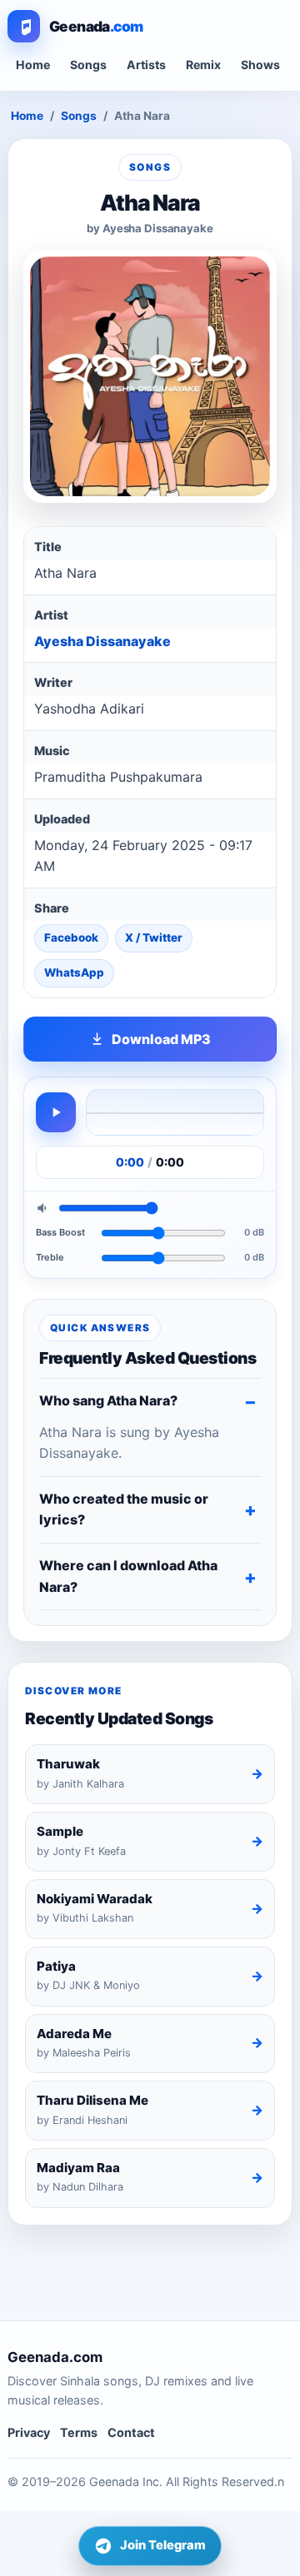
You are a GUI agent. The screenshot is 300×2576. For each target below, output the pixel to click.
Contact (131, 2432)
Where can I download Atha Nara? (128, 1576)
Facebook (71, 937)
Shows (260, 65)
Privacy (29, 2432)
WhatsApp (74, 972)
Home (33, 65)
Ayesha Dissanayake (102, 641)
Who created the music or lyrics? (124, 1509)
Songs (88, 65)
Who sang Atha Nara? (108, 1400)
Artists (146, 65)
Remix (203, 65)
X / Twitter (154, 937)
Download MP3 (161, 1039)
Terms (79, 2432)
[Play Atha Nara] (56, 1112)
